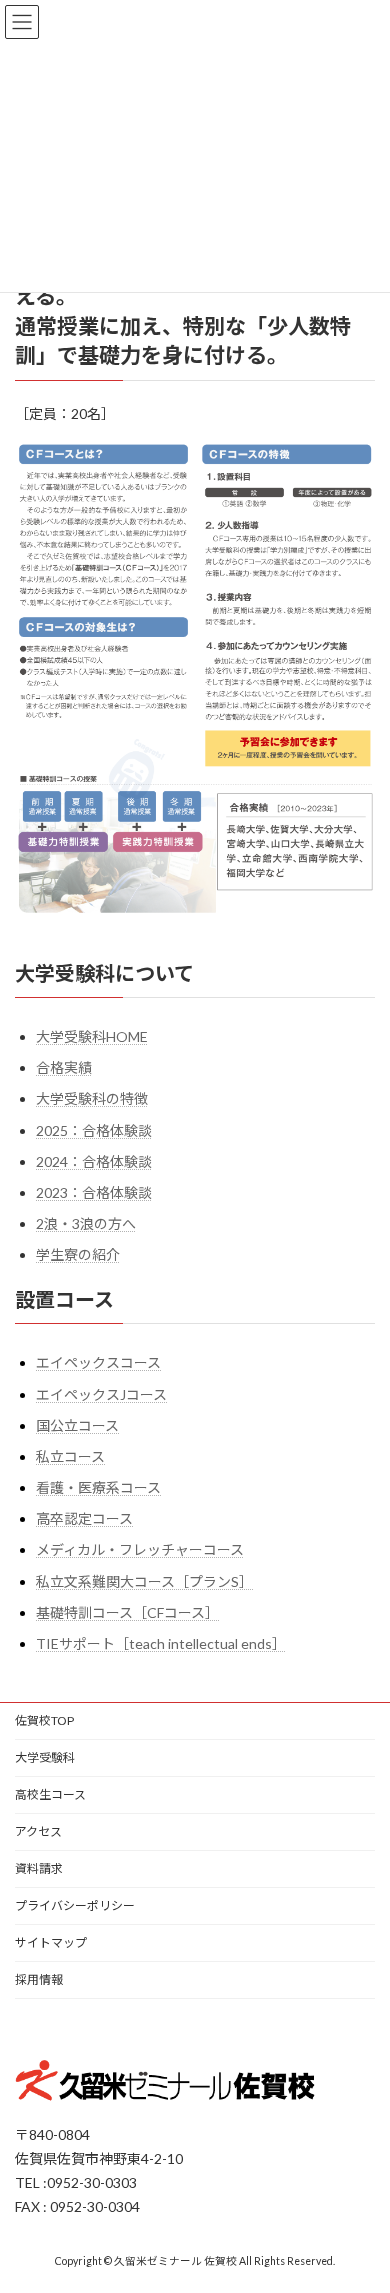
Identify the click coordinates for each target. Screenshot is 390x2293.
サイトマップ (51, 1942)
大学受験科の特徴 (92, 1099)
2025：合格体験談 (94, 1130)
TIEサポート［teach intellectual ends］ (161, 1643)
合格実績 (64, 1068)
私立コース (70, 1456)
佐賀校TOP (44, 1720)
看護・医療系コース (98, 1487)
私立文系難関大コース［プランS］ (144, 1581)
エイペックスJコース (101, 1394)
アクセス (38, 1831)
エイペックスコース (98, 1363)
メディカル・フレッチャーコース (140, 1550)
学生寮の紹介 (78, 1255)
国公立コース (77, 1425)
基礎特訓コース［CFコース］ (127, 1612)
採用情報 (39, 1979)
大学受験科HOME (92, 1036)
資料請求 (39, 1868)
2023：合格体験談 (94, 1192)
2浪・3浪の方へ (86, 1223)
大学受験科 (45, 1757)
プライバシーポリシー (75, 1905)
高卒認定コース (84, 1519)
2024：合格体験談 (94, 1161)
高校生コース (50, 1794)
